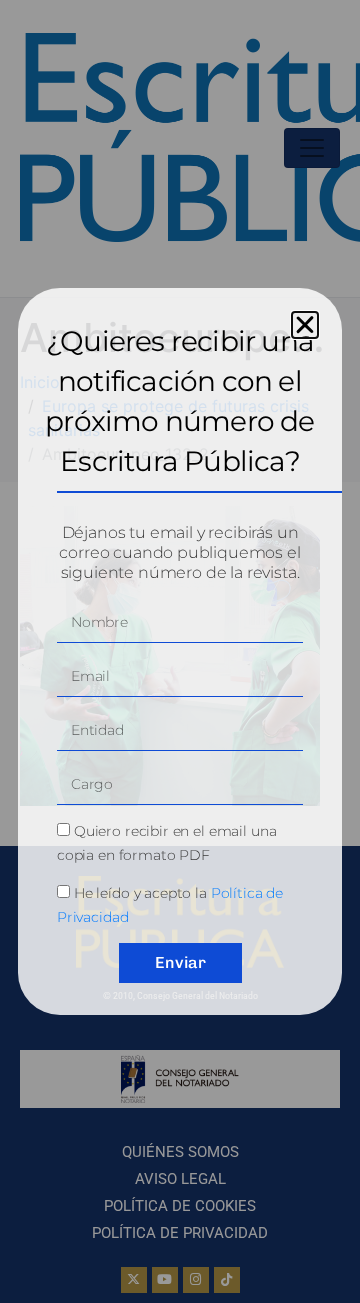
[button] (305, 325)
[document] (180, 651)
